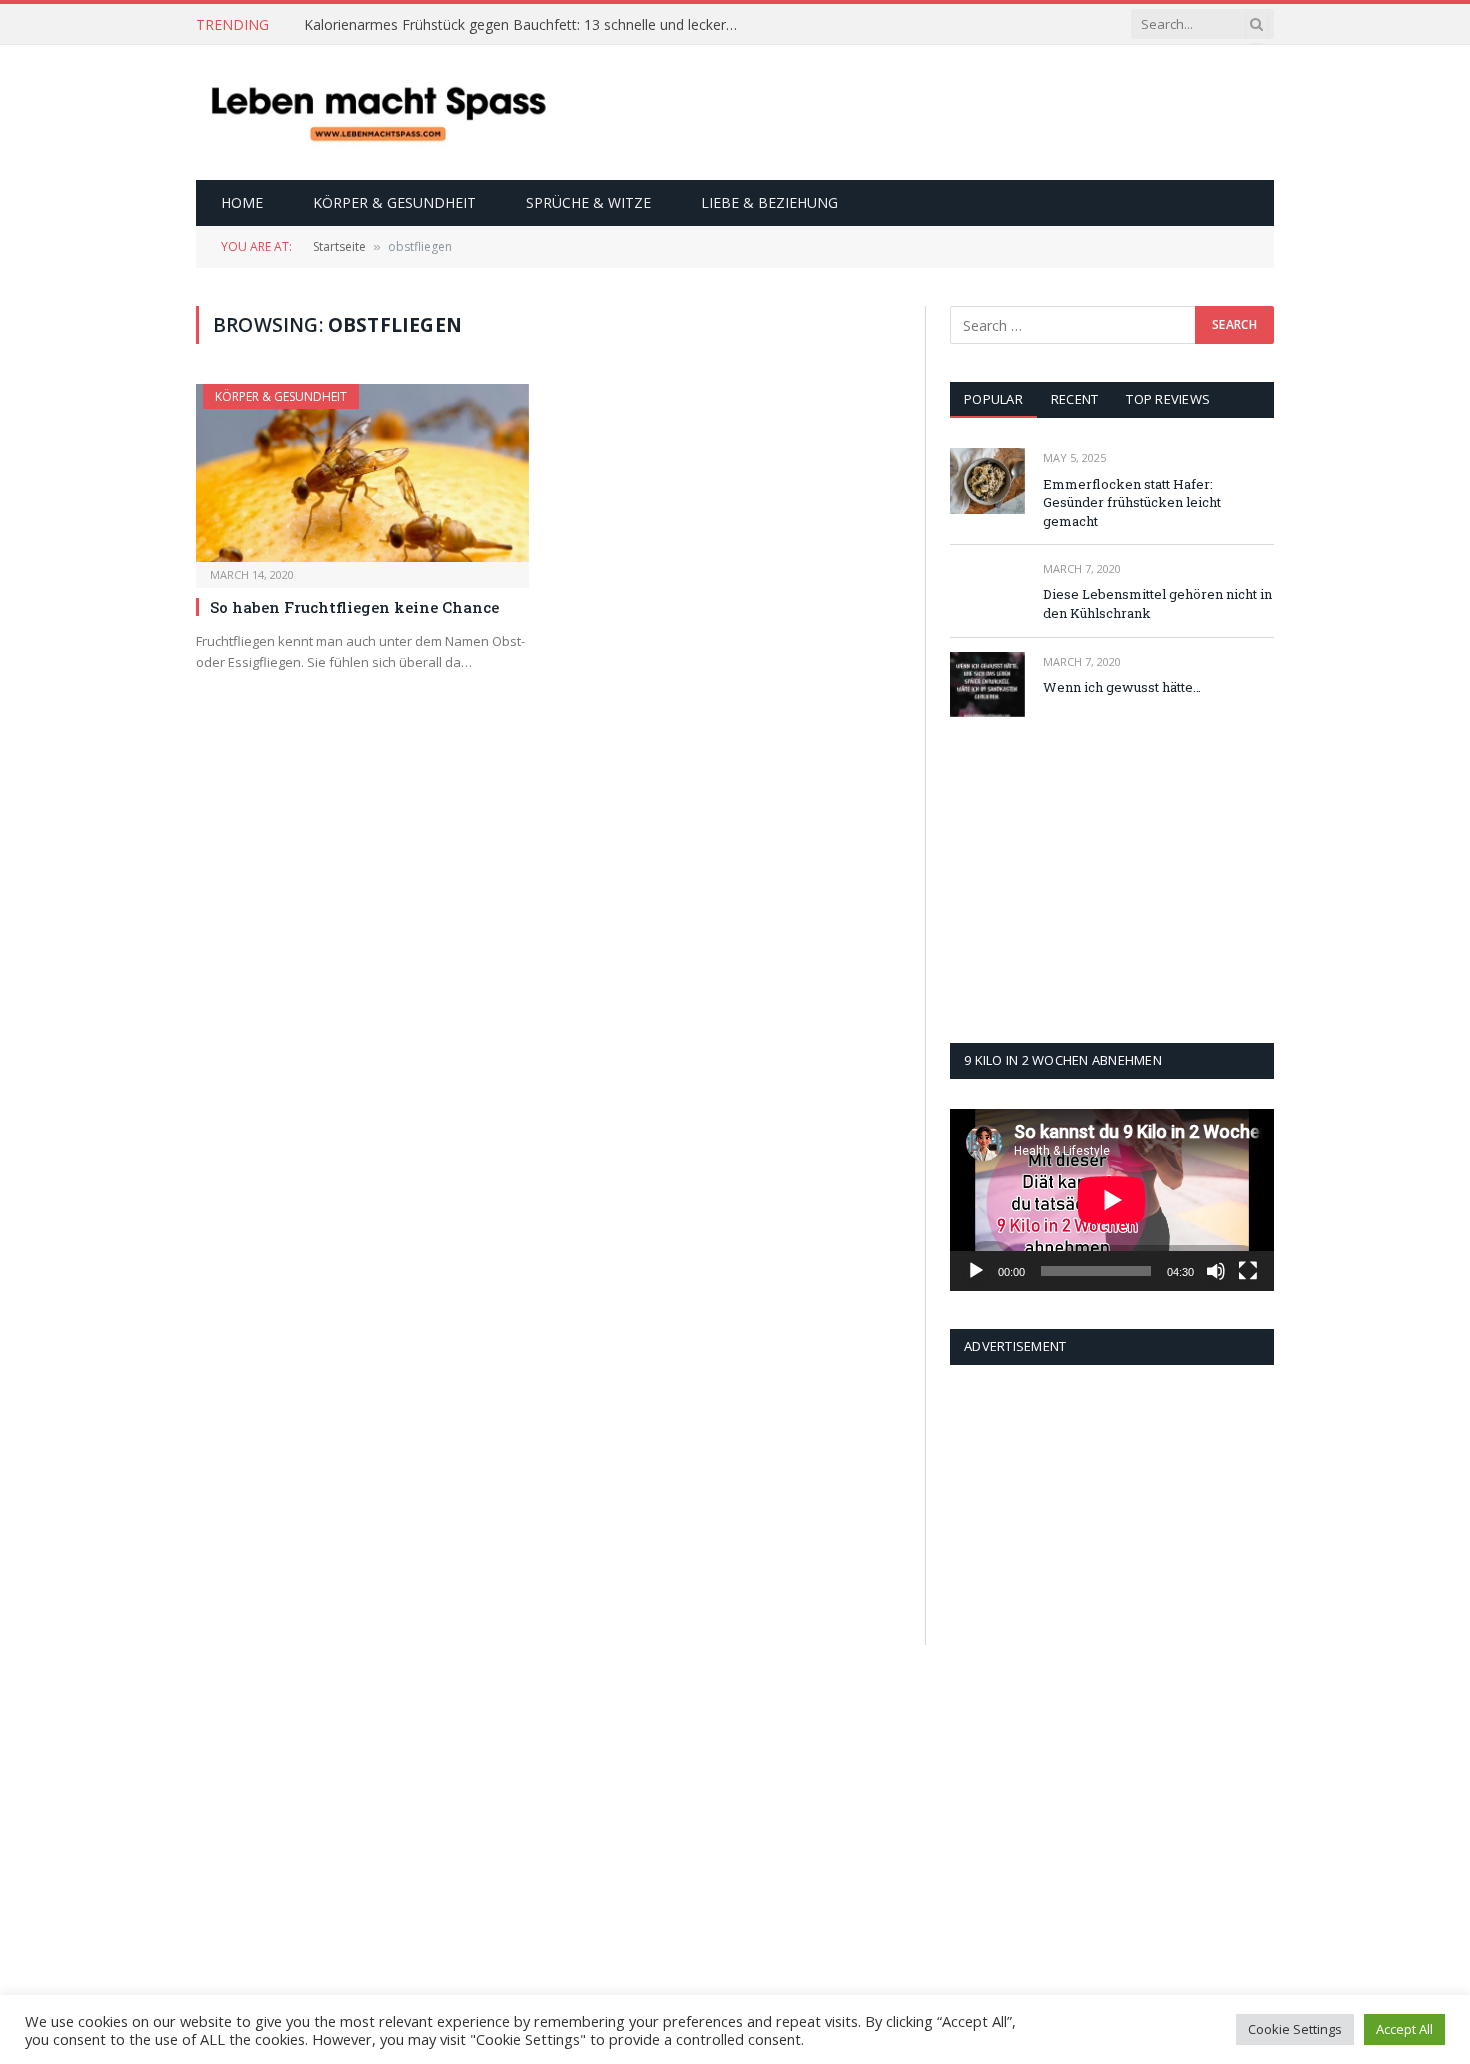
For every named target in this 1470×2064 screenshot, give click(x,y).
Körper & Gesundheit (394, 202)
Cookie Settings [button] (1295, 2029)
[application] (1112, 1200)
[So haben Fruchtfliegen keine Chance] (362, 472)
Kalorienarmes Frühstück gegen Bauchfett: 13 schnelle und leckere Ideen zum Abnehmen (529, 25)
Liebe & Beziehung (769, 202)
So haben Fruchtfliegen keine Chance (354, 607)
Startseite (339, 246)
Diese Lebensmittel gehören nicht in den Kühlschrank (1157, 603)
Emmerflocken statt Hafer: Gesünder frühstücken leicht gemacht (1132, 502)
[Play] (976, 1271)
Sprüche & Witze (588, 202)
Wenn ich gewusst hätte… (1122, 687)
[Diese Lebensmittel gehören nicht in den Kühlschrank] (987, 591)
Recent (1075, 399)
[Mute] (1216, 1271)
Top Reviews (1168, 399)
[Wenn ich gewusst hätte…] (987, 684)
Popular (993, 399)
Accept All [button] (1404, 2029)
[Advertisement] (910, 110)
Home (242, 202)
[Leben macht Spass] (378, 112)
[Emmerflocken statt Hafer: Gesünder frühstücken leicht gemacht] (987, 480)
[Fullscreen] (1248, 1271)
